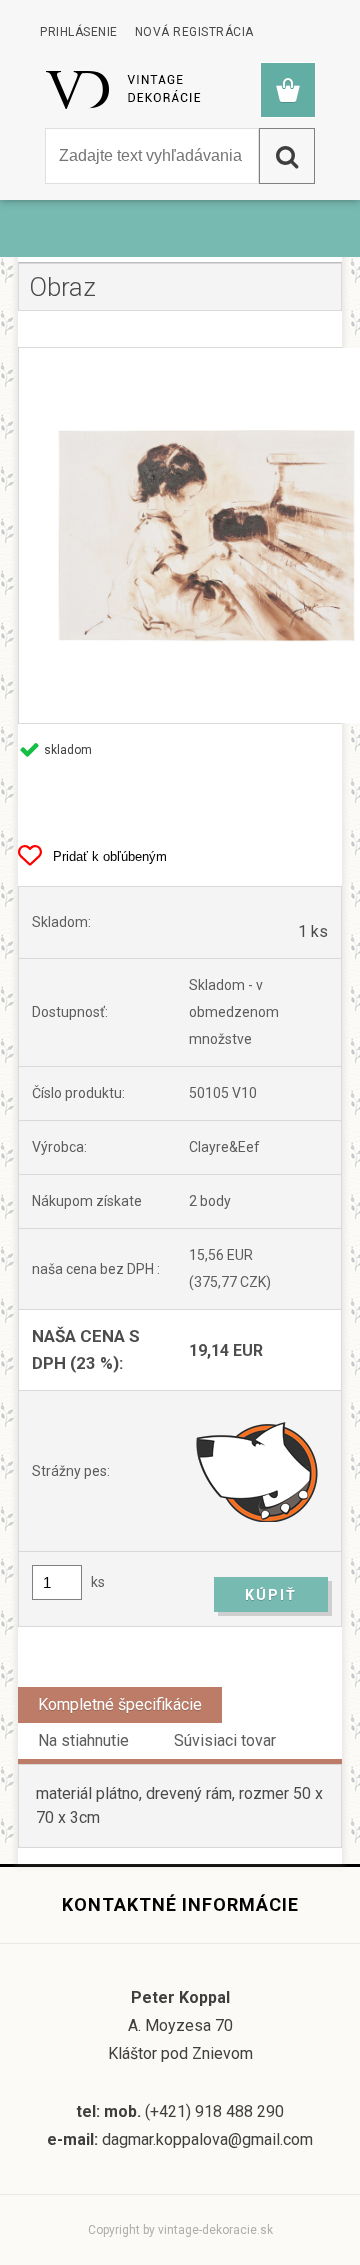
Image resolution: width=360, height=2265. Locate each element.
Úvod (50, 238)
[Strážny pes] (258, 1471)
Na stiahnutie (83, 1740)
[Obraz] (180, 535)
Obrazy (111, 238)
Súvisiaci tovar (225, 1740)
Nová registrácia (194, 32)
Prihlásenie (79, 32)
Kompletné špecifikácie (120, 1704)
